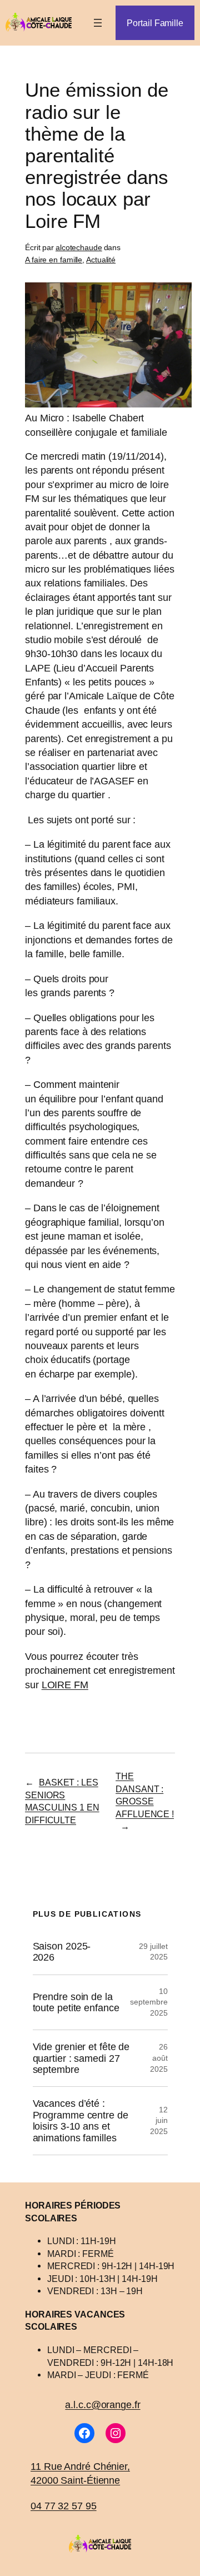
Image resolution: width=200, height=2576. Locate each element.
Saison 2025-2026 (62, 1952)
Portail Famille (155, 23)
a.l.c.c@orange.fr (102, 2405)
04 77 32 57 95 (64, 2506)
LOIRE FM (65, 1685)
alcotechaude (79, 247)
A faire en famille (54, 260)
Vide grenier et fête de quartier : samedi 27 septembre (81, 2058)
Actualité (101, 260)
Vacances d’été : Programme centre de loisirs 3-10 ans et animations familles (81, 2120)
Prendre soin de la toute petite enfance (76, 2002)
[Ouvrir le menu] (98, 23)
